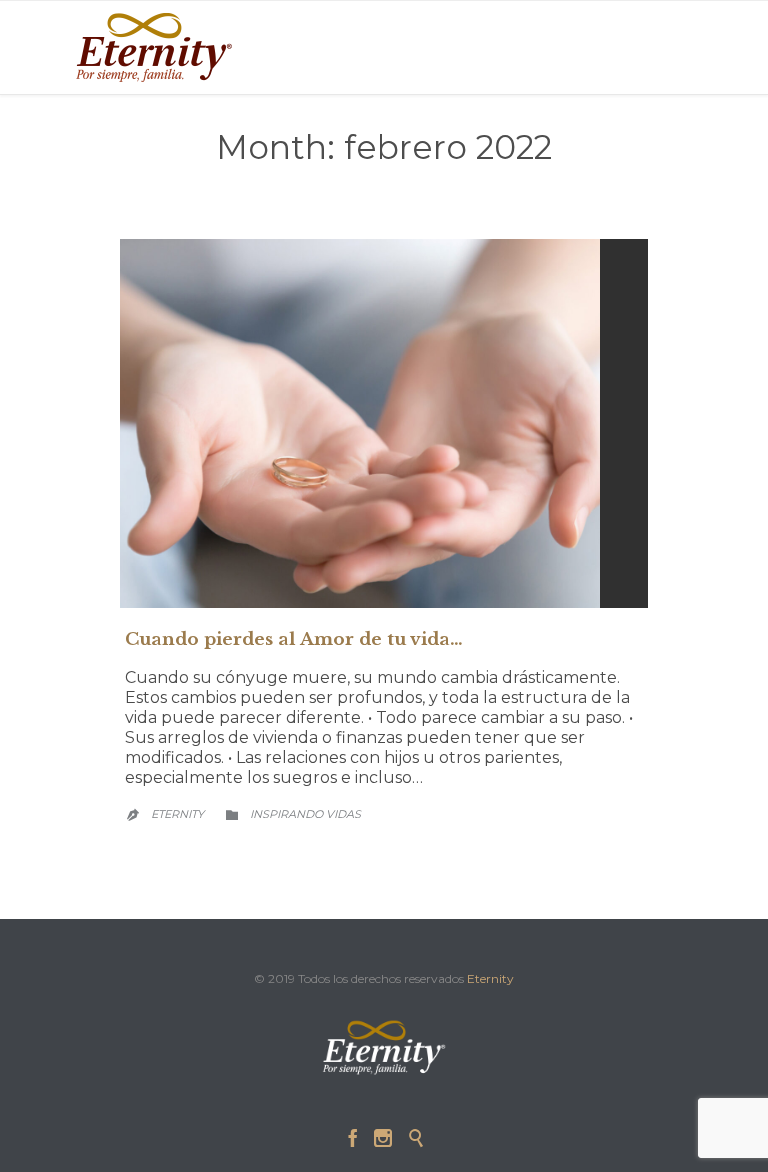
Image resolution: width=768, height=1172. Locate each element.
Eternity (177, 814)
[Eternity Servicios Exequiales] (154, 47)
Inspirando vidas (305, 814)
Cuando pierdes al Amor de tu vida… (294, 639)
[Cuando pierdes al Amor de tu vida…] (384, 423)
